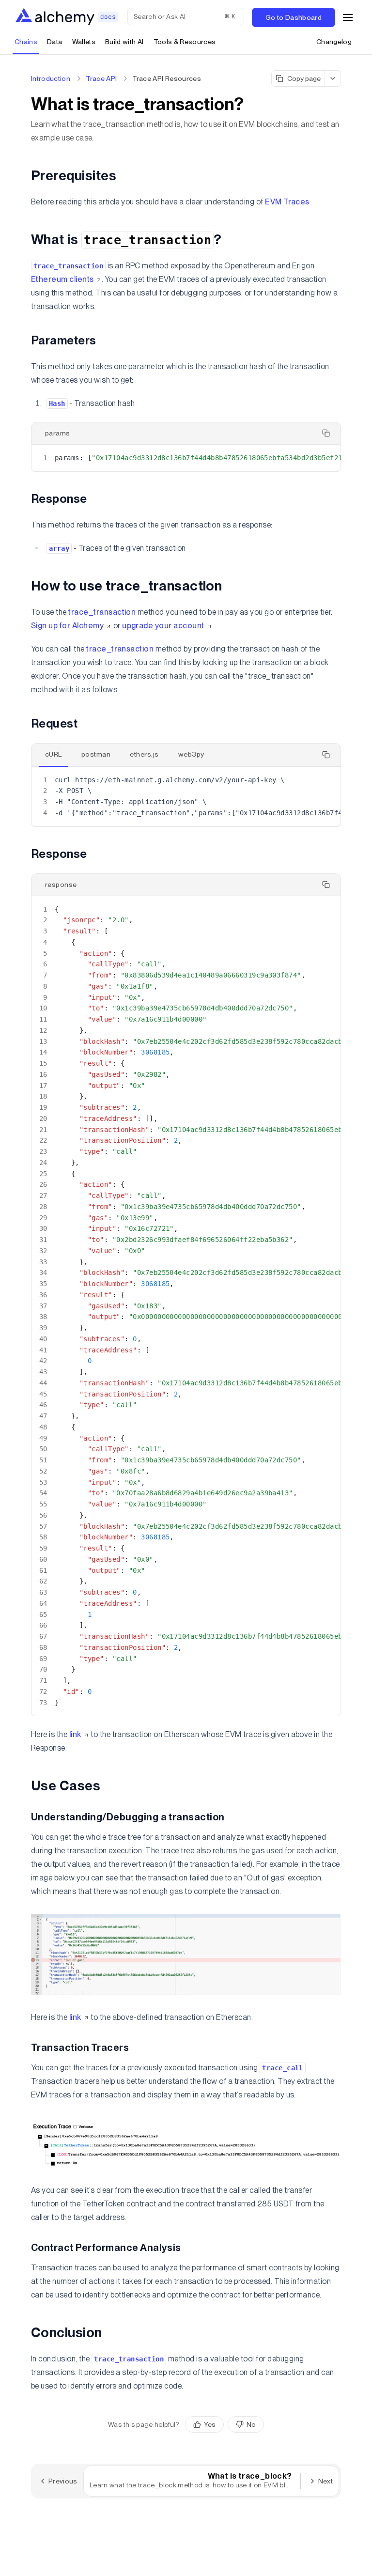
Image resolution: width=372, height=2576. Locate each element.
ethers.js (144, 754)
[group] (225, 2424)
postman (96, 754)
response (61, 885)
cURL (54, 754)
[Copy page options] (333, 78)
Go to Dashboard (294, 17)
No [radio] (251, 2424)
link (75, 1734)
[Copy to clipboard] (326, 433)
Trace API (101, 78)
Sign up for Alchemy (67, 626)
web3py (191, 754)
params (58, 433)
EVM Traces (287, 202)
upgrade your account (163, 626)
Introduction (51, 78)
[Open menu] (348, 17)
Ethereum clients (62, 279)
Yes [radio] (210, 2424)
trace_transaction (102, 612)
